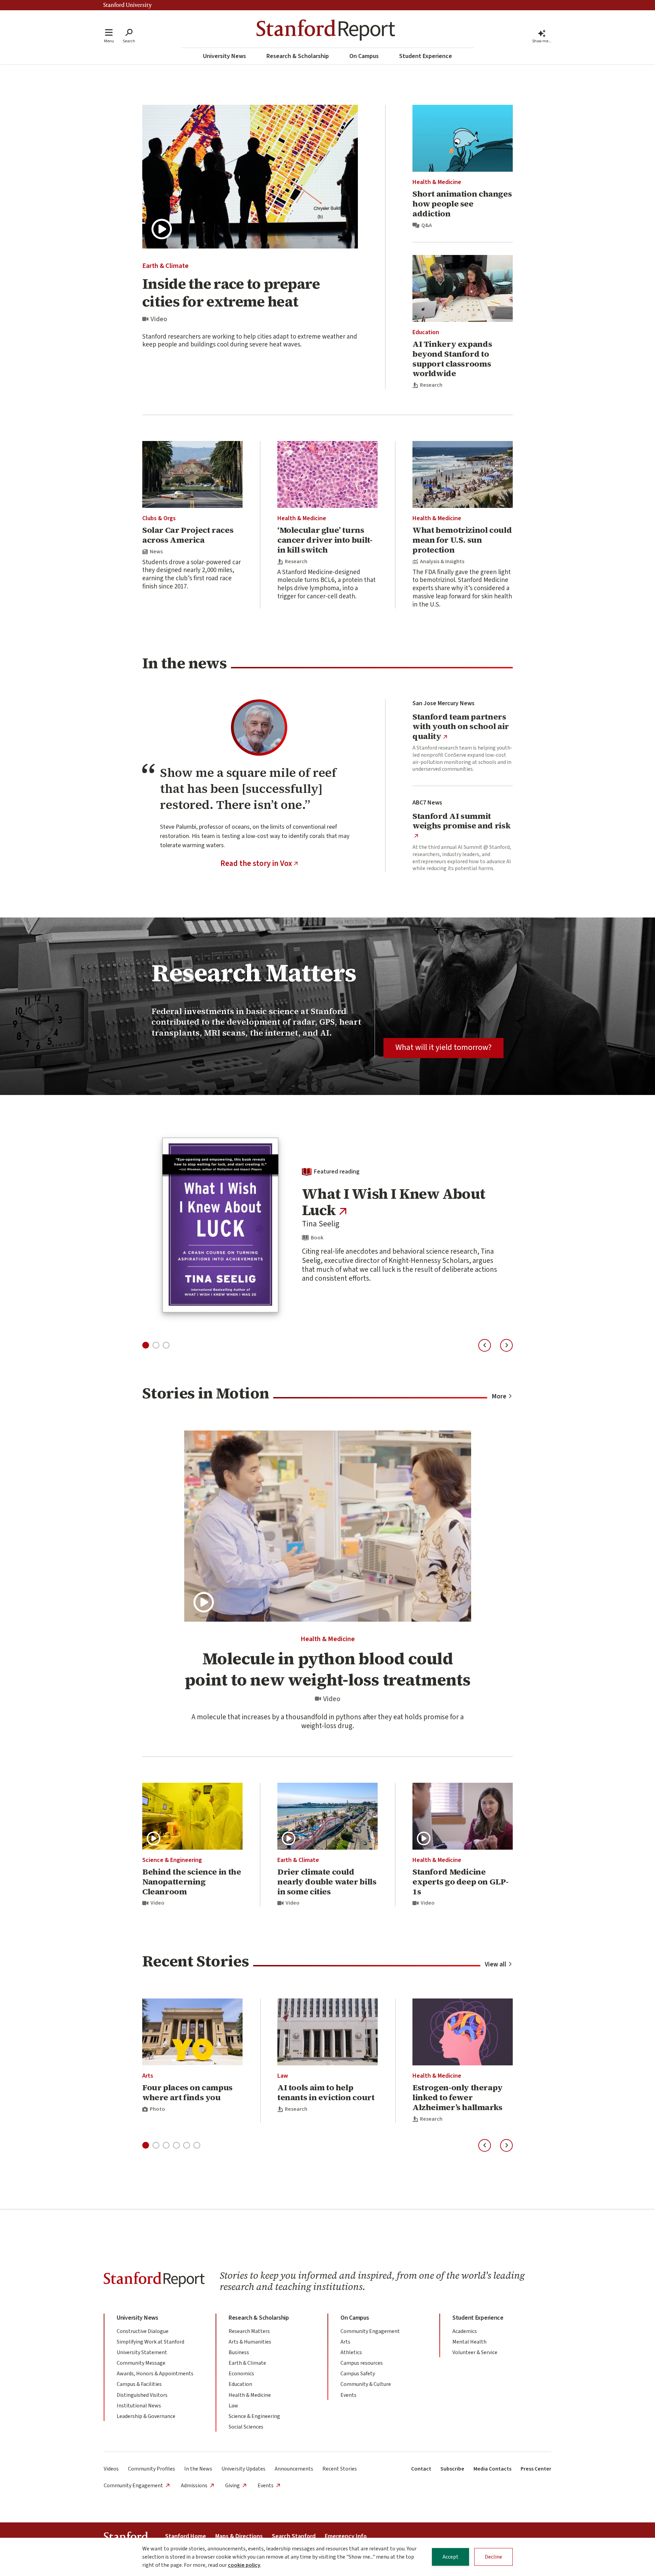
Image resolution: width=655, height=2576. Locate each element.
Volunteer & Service (475, 2352)
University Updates (243, 2469)
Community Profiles (151, 2469)
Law (283, 2076)
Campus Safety (358, 2374)
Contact (421, 2469)
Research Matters (249, 2331)
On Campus (364, 56)
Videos (111, 2469)
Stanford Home (186, 2536)
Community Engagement (370, 2331)
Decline (493, 2557)
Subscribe (452, 2469)
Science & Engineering (172, 1860)
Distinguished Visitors (142, 2395)
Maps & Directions (239, 2536)
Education (426, 332)
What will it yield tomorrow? (443, 1047)
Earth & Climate (165, 266)
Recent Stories (340, 2469)
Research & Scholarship (298, 56)
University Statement (142, 2352)
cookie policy (244, 2565)
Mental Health (469, 2342)
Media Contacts (492, 2469)
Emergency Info (346, 2536)
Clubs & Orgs (159, 518)
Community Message (141, 2363)
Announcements (294, 2469)
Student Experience (426, 56)
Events (348, 2395)
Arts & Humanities (250, 2342)
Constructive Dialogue (143, 2331)
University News (224, 56)
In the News (198, 2469)
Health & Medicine (437, 182)
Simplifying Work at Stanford (150, 2342)
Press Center (536, 2469)
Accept (450, 2557)
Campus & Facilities (139, 2384)
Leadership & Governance (146, 2416)
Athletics (351, 2352)
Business (239, 2352)
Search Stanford (294, 2536)
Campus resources (362, 2363)
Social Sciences (246, 2427)
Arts (148, 2076)
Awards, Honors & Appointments (155, 2374)
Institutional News (139, 2406)
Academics (465, 2331)
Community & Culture (366, 2384)
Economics (241, 2374)
